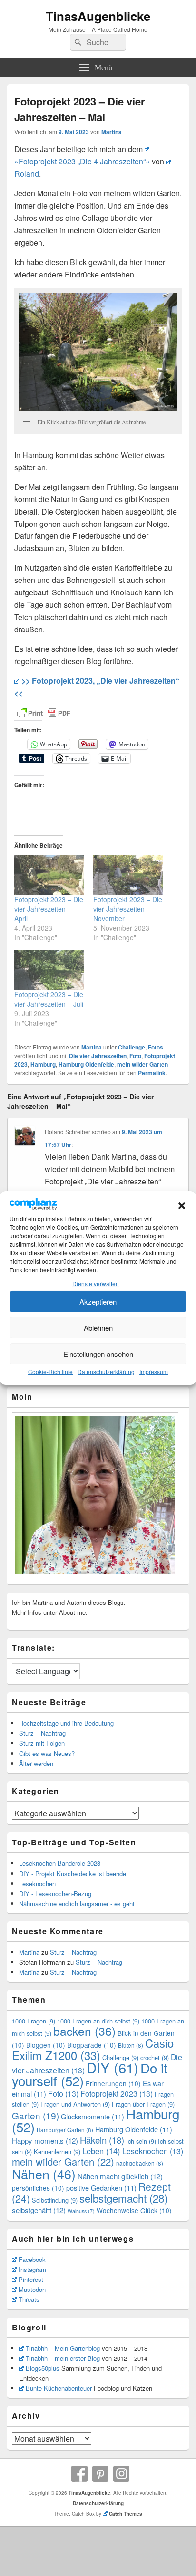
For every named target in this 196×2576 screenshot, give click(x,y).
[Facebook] (79, 2474)
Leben (101, 2151)
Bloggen (46, 2045)
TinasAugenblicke (98, 16)
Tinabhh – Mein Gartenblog (63, 2348)
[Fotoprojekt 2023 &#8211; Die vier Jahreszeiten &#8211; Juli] (49, 969)
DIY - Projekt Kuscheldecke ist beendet (73, 1874)
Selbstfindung (55, 2200)
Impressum (154, 1371)
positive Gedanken (101, 2188)
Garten (35, 2115)
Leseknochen (37, 1884)
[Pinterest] (100, 2474)
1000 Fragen (34, 2021)
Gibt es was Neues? (47, 1753)
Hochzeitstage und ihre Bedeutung (66, 1723)
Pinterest (31, 2279)
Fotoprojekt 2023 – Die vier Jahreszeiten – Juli (49, 999)
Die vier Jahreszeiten (98, 1056)
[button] (182, 1206)
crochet (155, 2057)
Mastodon (32, 2289)
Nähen (44, 2174)
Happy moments (45, 2141)
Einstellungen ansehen (98, 1354)
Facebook (32, 2259)
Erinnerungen (113, 2083)
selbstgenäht (39, 2210)
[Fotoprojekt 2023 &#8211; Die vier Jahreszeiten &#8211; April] (49, 875)
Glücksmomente (93, 2116)
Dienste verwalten (96, 1283)
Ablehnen (98, 1328)
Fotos (156, 1047)
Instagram (32, 2269)
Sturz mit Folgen (42, 1743)
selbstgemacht (123, 2198)
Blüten (131, 2045)
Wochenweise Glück (134, 2210)
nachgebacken (140, 2163)
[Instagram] (121, 2474)
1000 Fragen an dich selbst (98, 2021)
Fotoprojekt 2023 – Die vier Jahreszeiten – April (49, 909)
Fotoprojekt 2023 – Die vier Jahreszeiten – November (128, 909)
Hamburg (43, 1064)
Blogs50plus (43, 2368)
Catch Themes (126, 2514)
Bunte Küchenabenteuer (59, 2388)
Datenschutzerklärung (106, 1371)
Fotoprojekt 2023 (117, 2094)
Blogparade (92, 2045)
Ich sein (141, 2141)
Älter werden (36, 1763)
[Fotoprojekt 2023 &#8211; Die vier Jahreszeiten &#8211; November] (128, 875)
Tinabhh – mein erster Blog (63, 2358)
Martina (112, 132)
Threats (29, 2299)
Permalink (152, 1073)
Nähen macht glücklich (120, 2176)
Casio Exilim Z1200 (93, 2049)
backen (84, 2031)
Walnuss (81, 2211)
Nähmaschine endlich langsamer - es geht (77, 1903)
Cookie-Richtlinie (50, 1371)
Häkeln (102, 2140)
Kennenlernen (57, 2151)
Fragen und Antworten (75, 2104)
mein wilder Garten (142, 1064)
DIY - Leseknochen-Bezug (55, 1894)
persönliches (38, 2188)
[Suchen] (77, 42)
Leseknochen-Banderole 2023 (60, 1863)
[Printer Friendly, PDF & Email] (44, 713)
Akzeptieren (98, 1302)
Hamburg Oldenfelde (86, 1064)
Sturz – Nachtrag (42, 1733)
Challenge (132, 1047)
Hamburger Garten (65, 2130)
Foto (135, 1056)
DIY (113, 2067)
